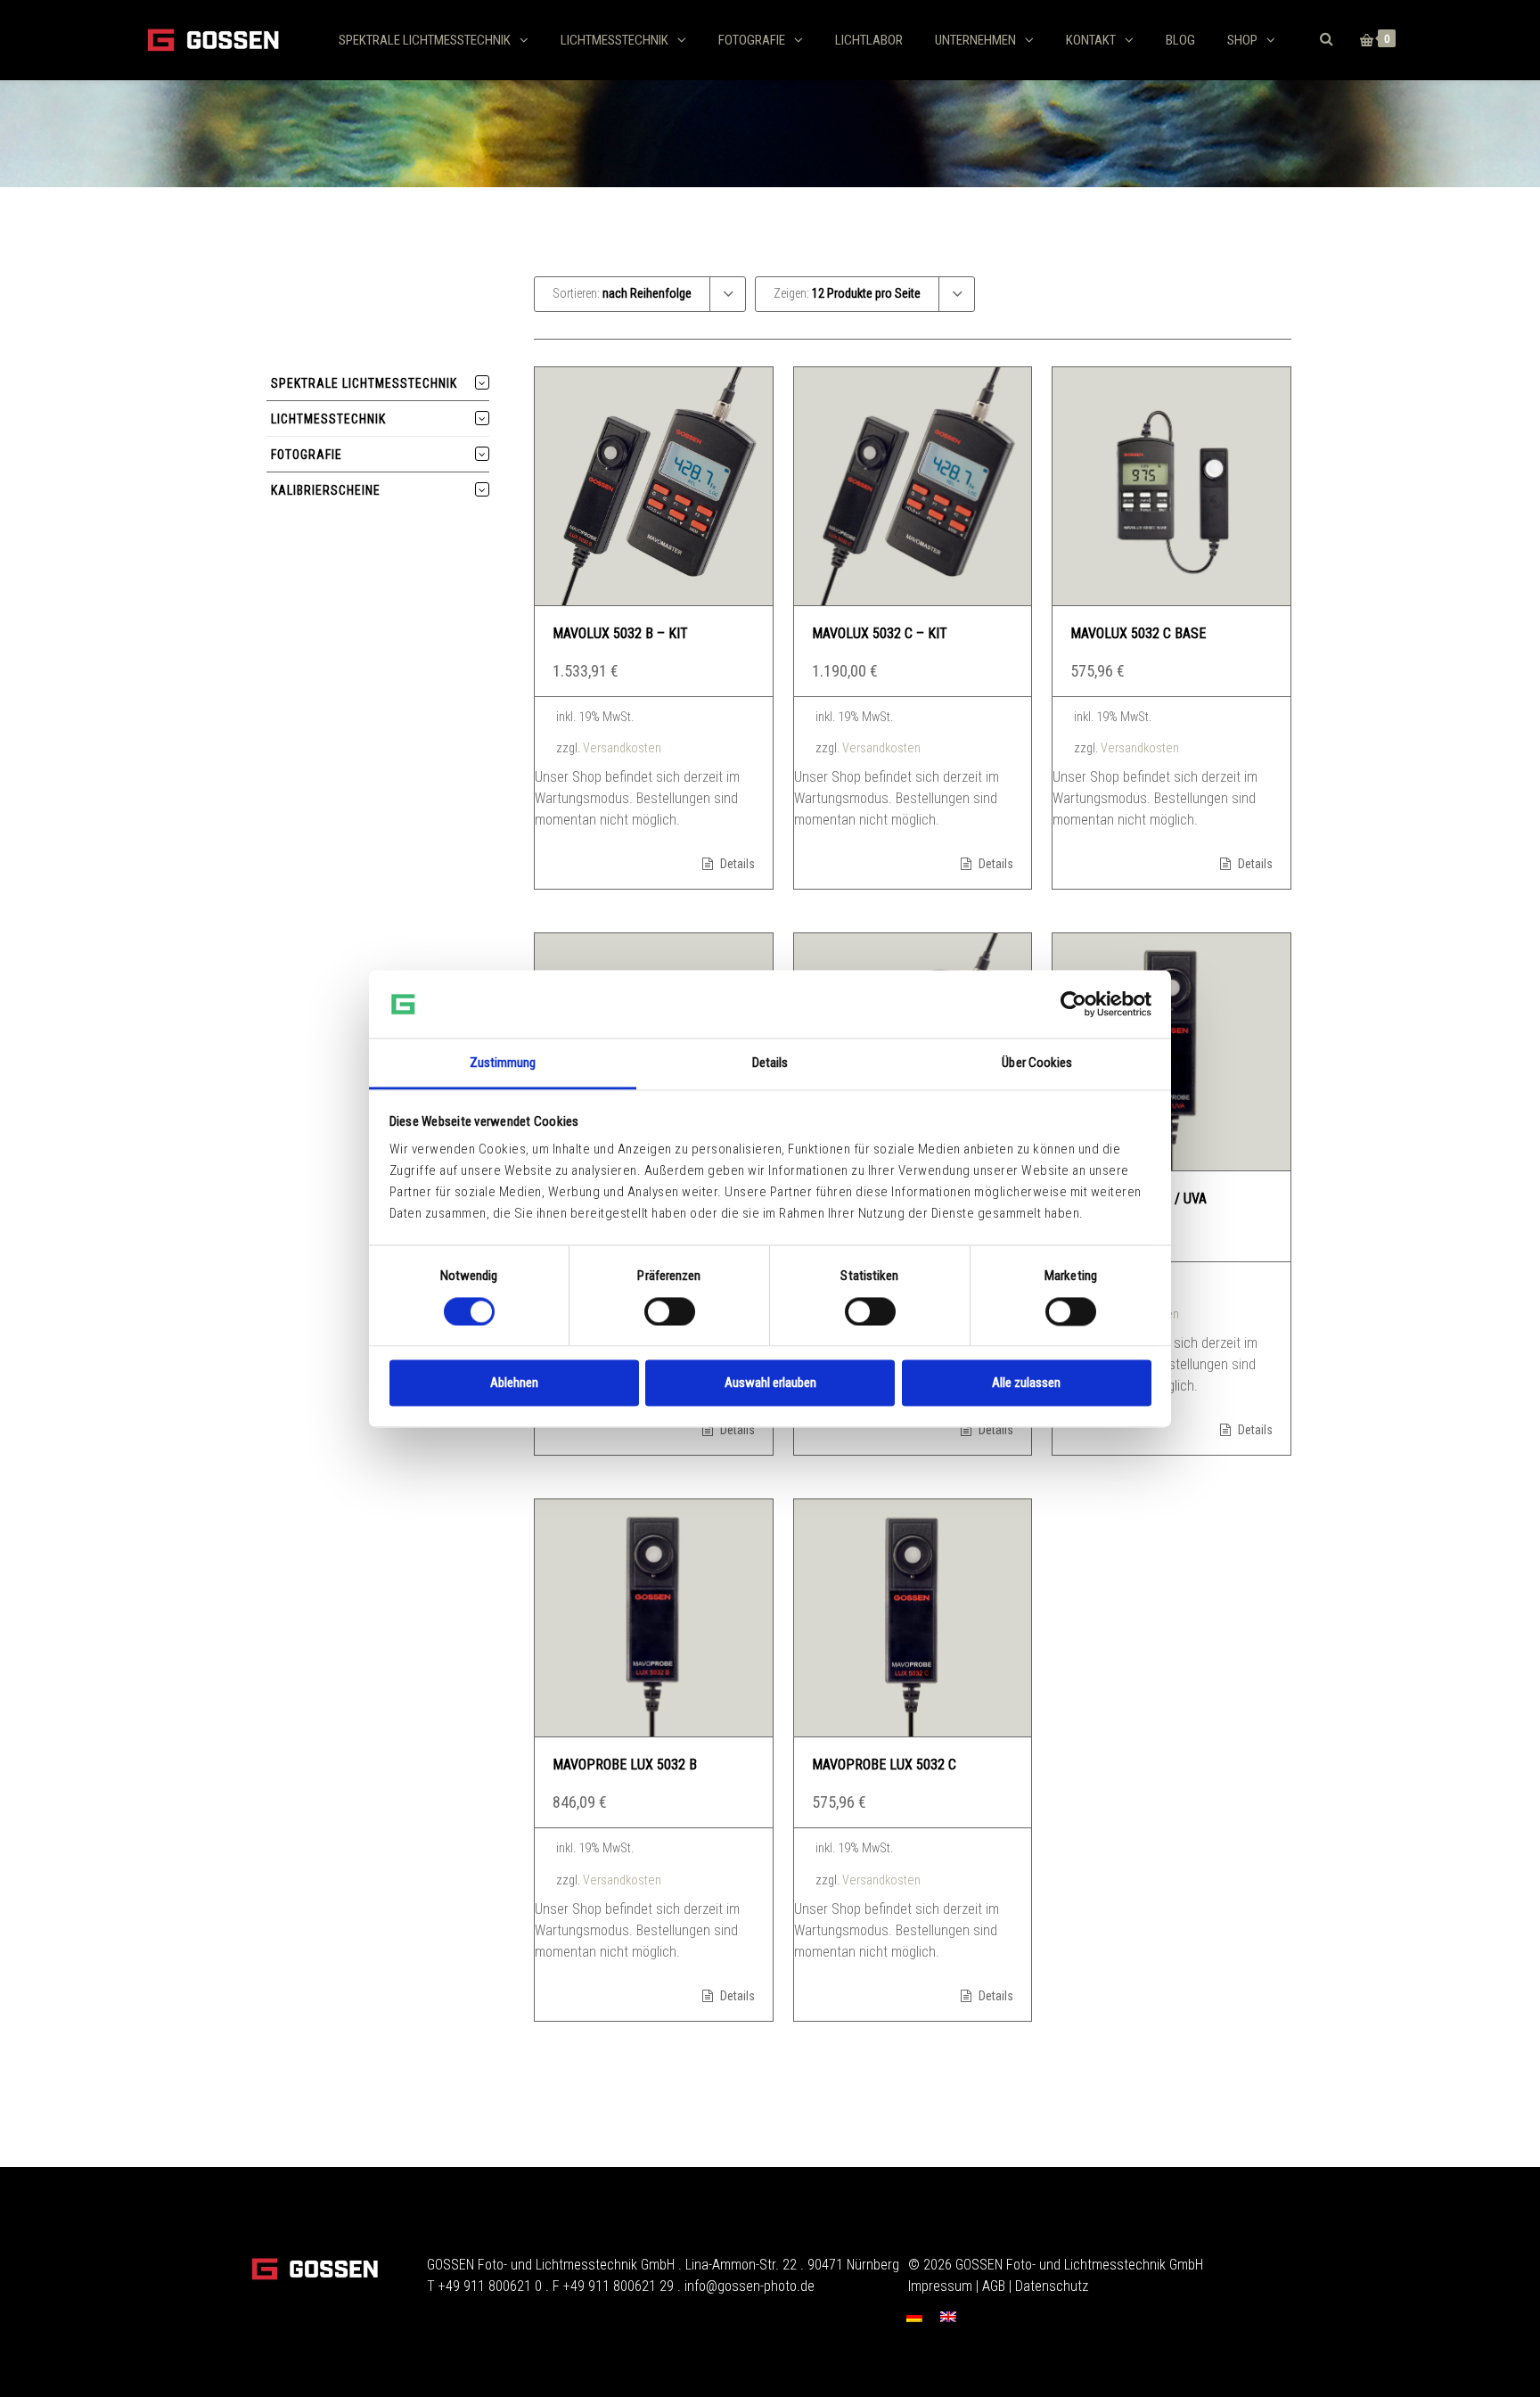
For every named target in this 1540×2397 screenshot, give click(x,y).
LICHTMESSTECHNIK (614, 40)
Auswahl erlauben (770, 1383)
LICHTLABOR (869, 40)
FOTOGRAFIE (752, 40)
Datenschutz (1052, 2286)
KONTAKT (1091, 40)
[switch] (670, 1311)
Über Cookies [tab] (1037, 1063)
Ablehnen (514, 1383)
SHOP (1242, 40)
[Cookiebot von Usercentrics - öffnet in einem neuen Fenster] (1073, 1004)
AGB (994, 2286)
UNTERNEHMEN (975, 40)
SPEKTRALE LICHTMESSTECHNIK (425, 40)
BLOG (1180, 40)
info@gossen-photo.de (750, 2286)
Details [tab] (770, 1063)
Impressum (940, 2286)
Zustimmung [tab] (503, 1063)
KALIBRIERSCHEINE (326, 490)
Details (736, 864)
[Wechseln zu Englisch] (948, 2316)
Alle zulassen (1026, 1383)
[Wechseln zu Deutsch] (914, 2316)
